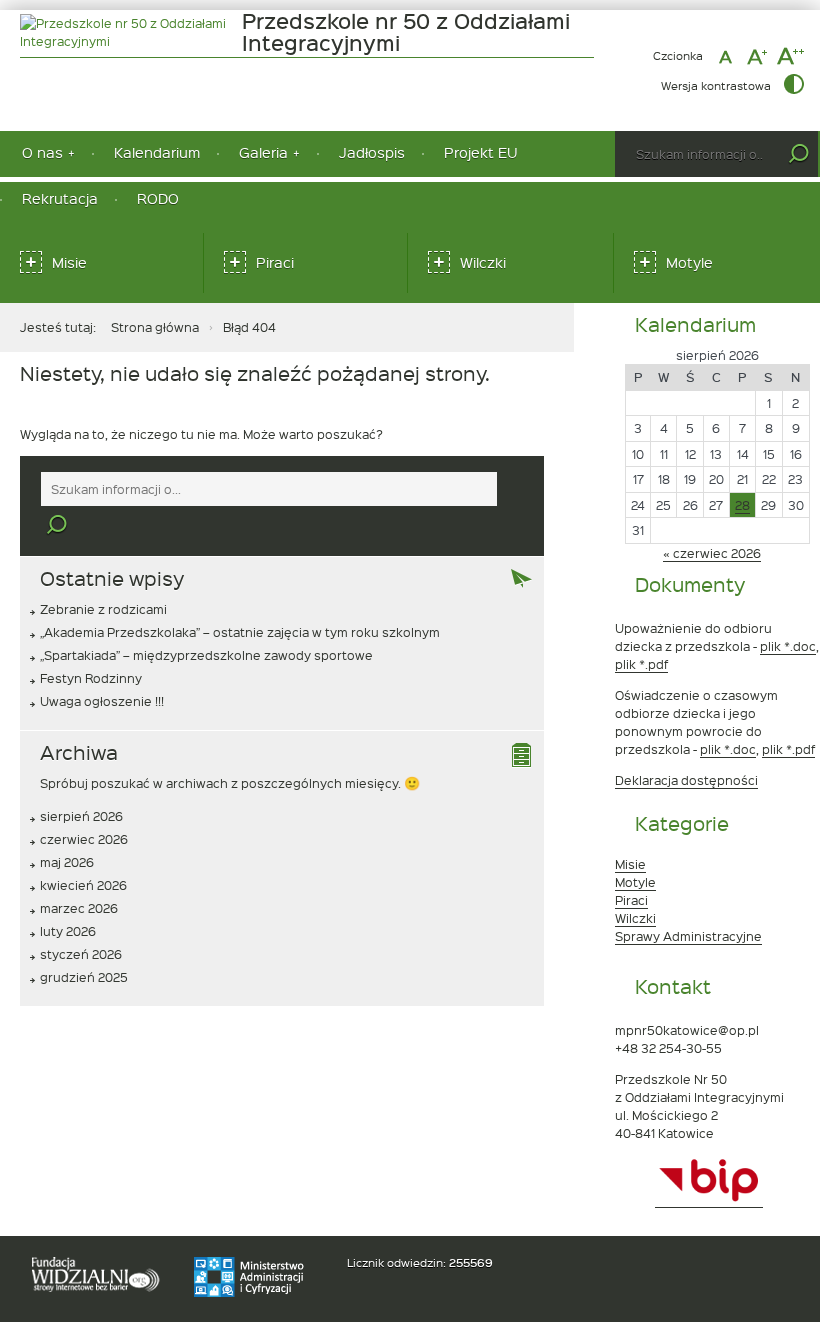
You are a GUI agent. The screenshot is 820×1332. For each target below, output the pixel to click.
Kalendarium (157, 152)
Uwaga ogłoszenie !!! (102, 701)
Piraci (275, 262)
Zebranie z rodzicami (103, 609)
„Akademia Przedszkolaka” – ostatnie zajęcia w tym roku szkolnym (240, 632)
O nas (42, 152)
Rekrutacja (60, 198)
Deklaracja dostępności (686, 780)
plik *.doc (788, 646)
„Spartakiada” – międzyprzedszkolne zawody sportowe (206, 655)
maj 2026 (67, 862)
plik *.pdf (641, 664)
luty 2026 (68, 931)
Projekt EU (481, 152)
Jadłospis (372, 152)
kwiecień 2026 (83, 885)
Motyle (689, 262)
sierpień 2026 (81, 816)
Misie (69, 262)
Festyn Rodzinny (91, 678)
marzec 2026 (79, 908)
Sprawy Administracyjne (688, 936)
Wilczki (483, 262)
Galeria (263, 152)
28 (742, 505)
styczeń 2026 (81, 954)
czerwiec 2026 (84, 839)
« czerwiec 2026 (712, 553)
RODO (158, 198)
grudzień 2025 (84, 977)
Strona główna (155, 327)
